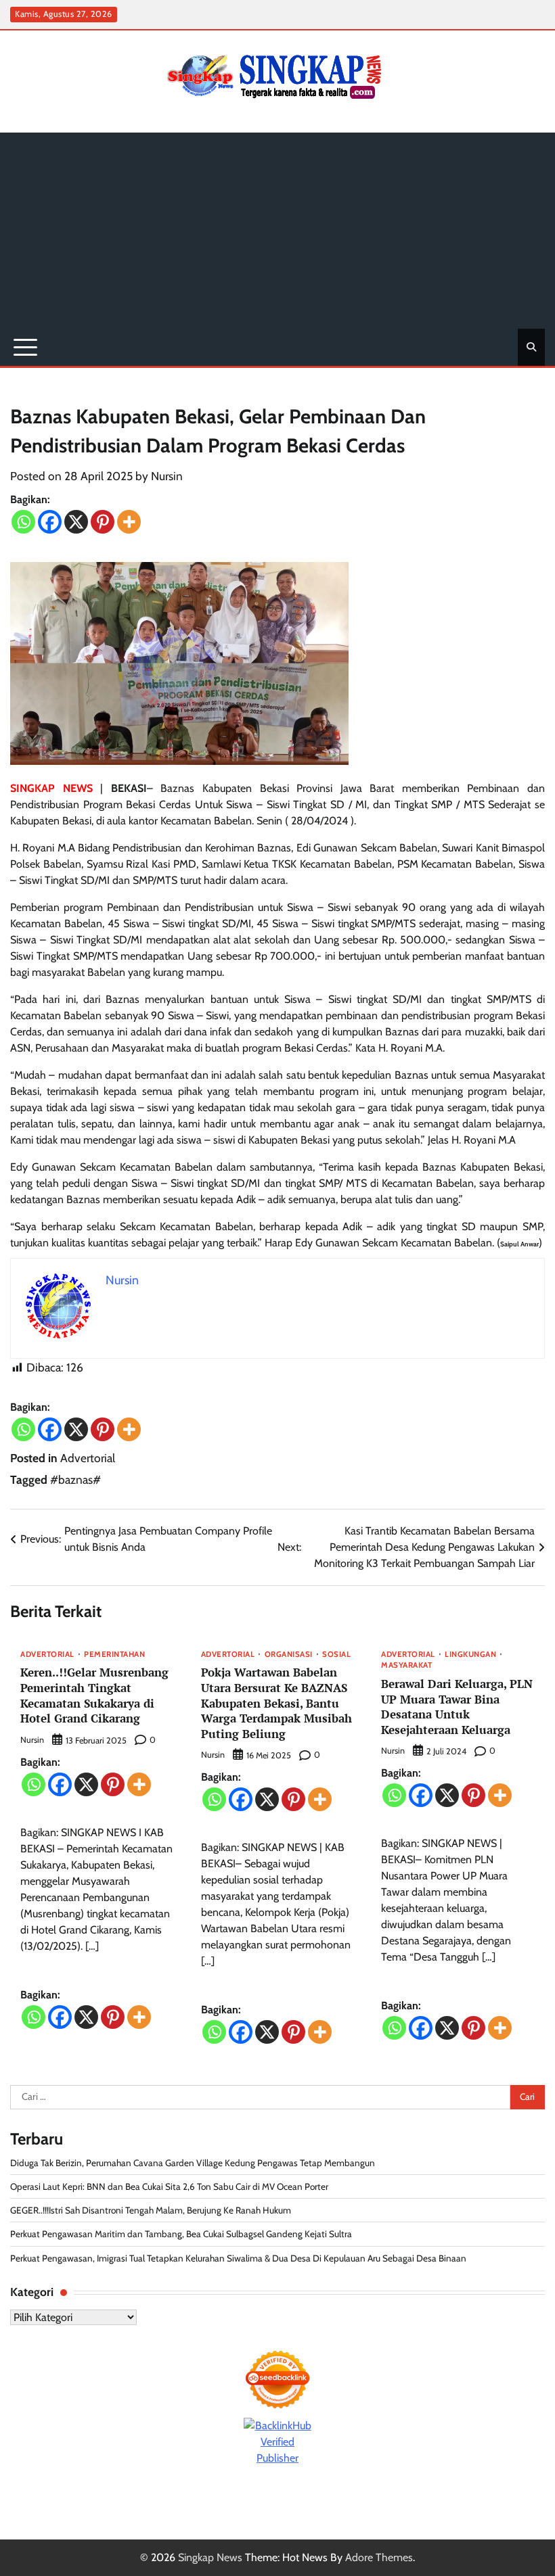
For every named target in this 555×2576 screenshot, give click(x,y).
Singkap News (210, 2557)
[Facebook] (50, 522)
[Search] (531, 347)
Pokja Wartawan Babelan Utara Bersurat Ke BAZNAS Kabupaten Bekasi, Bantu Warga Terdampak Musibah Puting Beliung (276, 1703)
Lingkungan (470, 1655)
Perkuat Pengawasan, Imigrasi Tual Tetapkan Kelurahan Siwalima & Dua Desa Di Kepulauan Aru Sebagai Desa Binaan (238, 2258)
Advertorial (88, 1458)
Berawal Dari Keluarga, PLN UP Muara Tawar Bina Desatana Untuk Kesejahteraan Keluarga (457, 1707)
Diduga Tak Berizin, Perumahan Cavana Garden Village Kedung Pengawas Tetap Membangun (193, 2163)
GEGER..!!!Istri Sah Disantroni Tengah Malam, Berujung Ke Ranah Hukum (152, 2210)
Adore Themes (379, 2557)
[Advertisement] (277, 227)
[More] (129, 522)
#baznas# (75, 1479)
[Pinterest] (103, 522)
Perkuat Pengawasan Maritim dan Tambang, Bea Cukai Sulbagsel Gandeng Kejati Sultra (181, 2234)
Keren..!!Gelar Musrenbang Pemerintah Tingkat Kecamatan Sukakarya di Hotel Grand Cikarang (94, 1695)
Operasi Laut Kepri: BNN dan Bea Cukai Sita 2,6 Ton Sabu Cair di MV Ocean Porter (169, 2186)
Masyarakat (406, 1666)
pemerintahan (114, 1655)
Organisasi (289, 1655)
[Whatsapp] (23, 522)
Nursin (167, 476)
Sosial (336, 1655)
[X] (76, 522)
